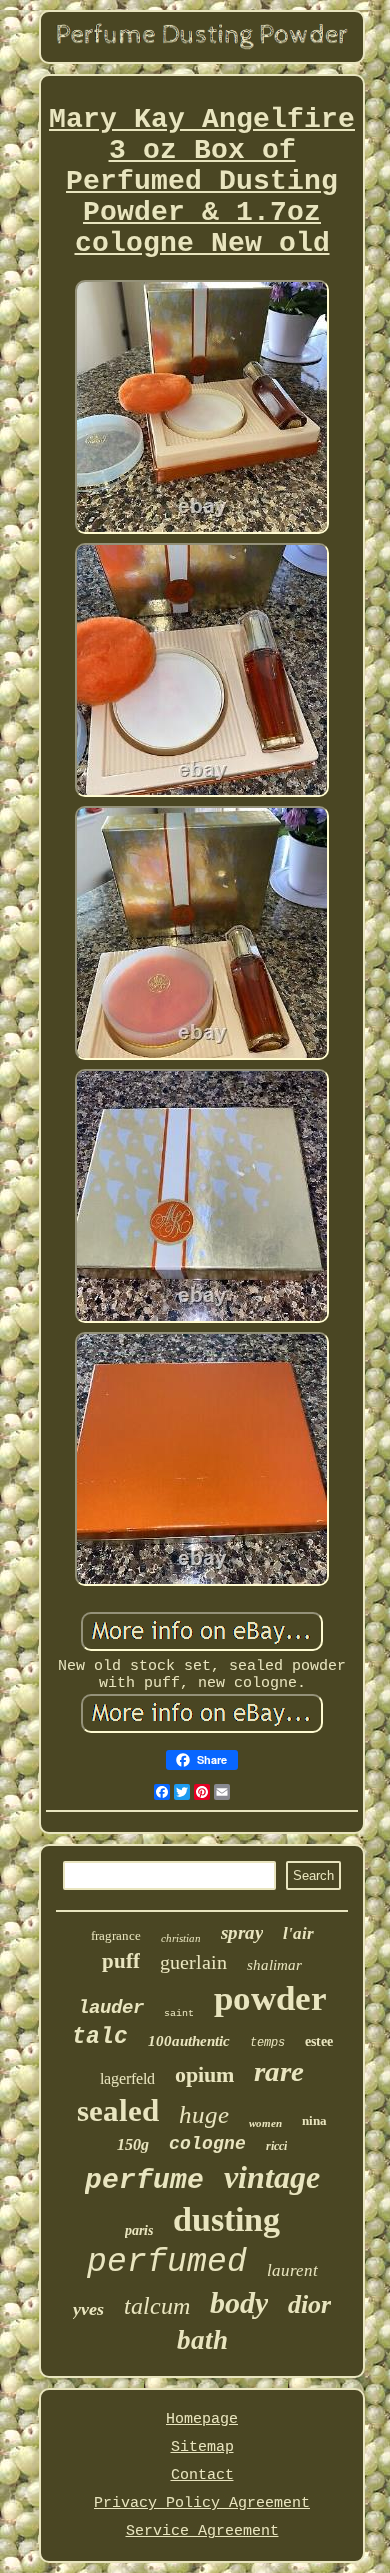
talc (100, 2037)
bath (202, 2340)
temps (267, 2043)
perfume (144, 2180)
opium (204, 2074)
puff (121, 1961)
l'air (298, 1933)
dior (309, 2304)
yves (88, 2309)
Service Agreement (202, 2531)
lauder (111, 2008)
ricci (276, 2146)
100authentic (189, 2041)
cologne (207, 2144)
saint (179, 2013)
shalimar (274, 1965)
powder (270, 1998)
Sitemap (202, 2447)
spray (242, 1932)
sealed (118, 2110)
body (239, 2302)
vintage (272, 2177)
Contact (202, 2475)
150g (133, 2144)
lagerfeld (127, 2078)
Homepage (202, 2419)
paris (139, 2230)
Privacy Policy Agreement (202, 2503)
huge (204, 2114)
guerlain (193, 1962)
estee (319, 2041)
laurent (292, 2270)
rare (279, 2071)
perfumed (167, 2262)
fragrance (116, 1935)
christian (181, 1938)
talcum (157, 2306)
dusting (226, 2219)
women (265, 2123)
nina (314, 2120)
